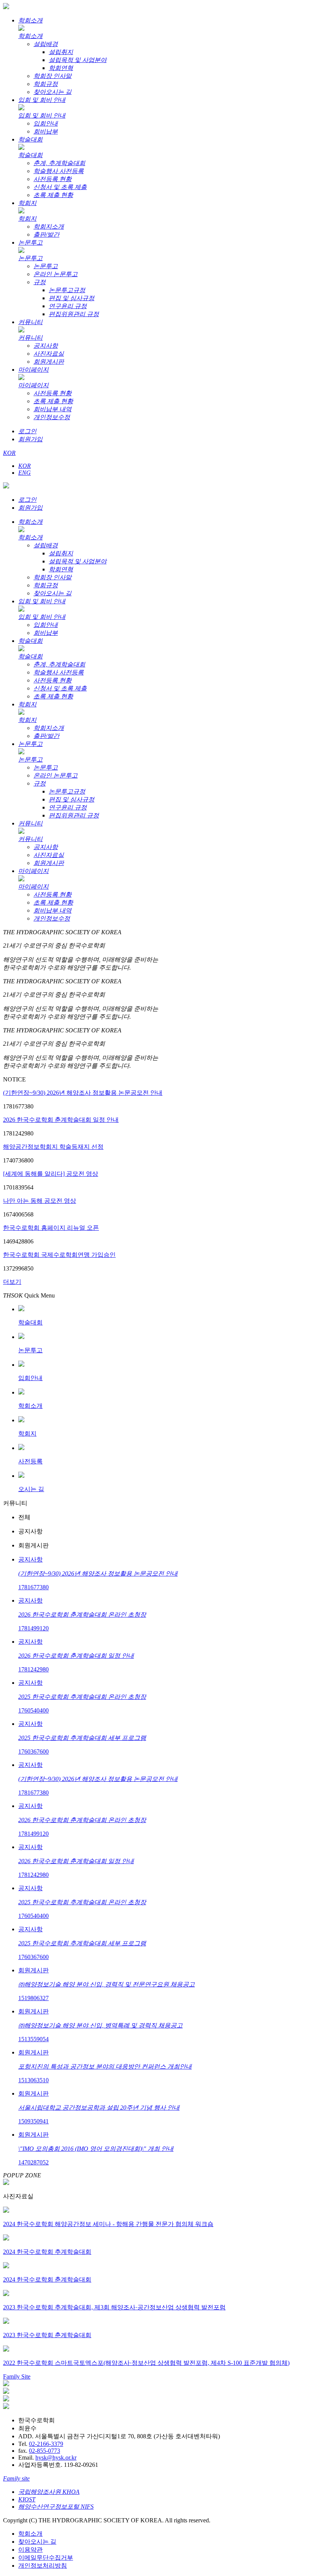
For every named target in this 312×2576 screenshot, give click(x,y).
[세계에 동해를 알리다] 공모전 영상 (51, 1174)
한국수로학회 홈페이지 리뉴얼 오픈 (51, 1228)
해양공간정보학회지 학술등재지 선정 (53, 1147)
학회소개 (30, 2534)
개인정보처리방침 (43, 2566)
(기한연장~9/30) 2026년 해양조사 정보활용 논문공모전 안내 (83, 1093)
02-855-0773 (45, 2451)
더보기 (12, 1282)
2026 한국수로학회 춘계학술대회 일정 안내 (61, 1120)
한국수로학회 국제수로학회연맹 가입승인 (59, 1255)
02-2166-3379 (46, 2444)
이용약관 (30, 2550)
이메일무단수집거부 (46, 2558)
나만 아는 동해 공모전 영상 (40, 1201)
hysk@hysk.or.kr (56, 2458)
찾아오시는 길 (37, 2542)
